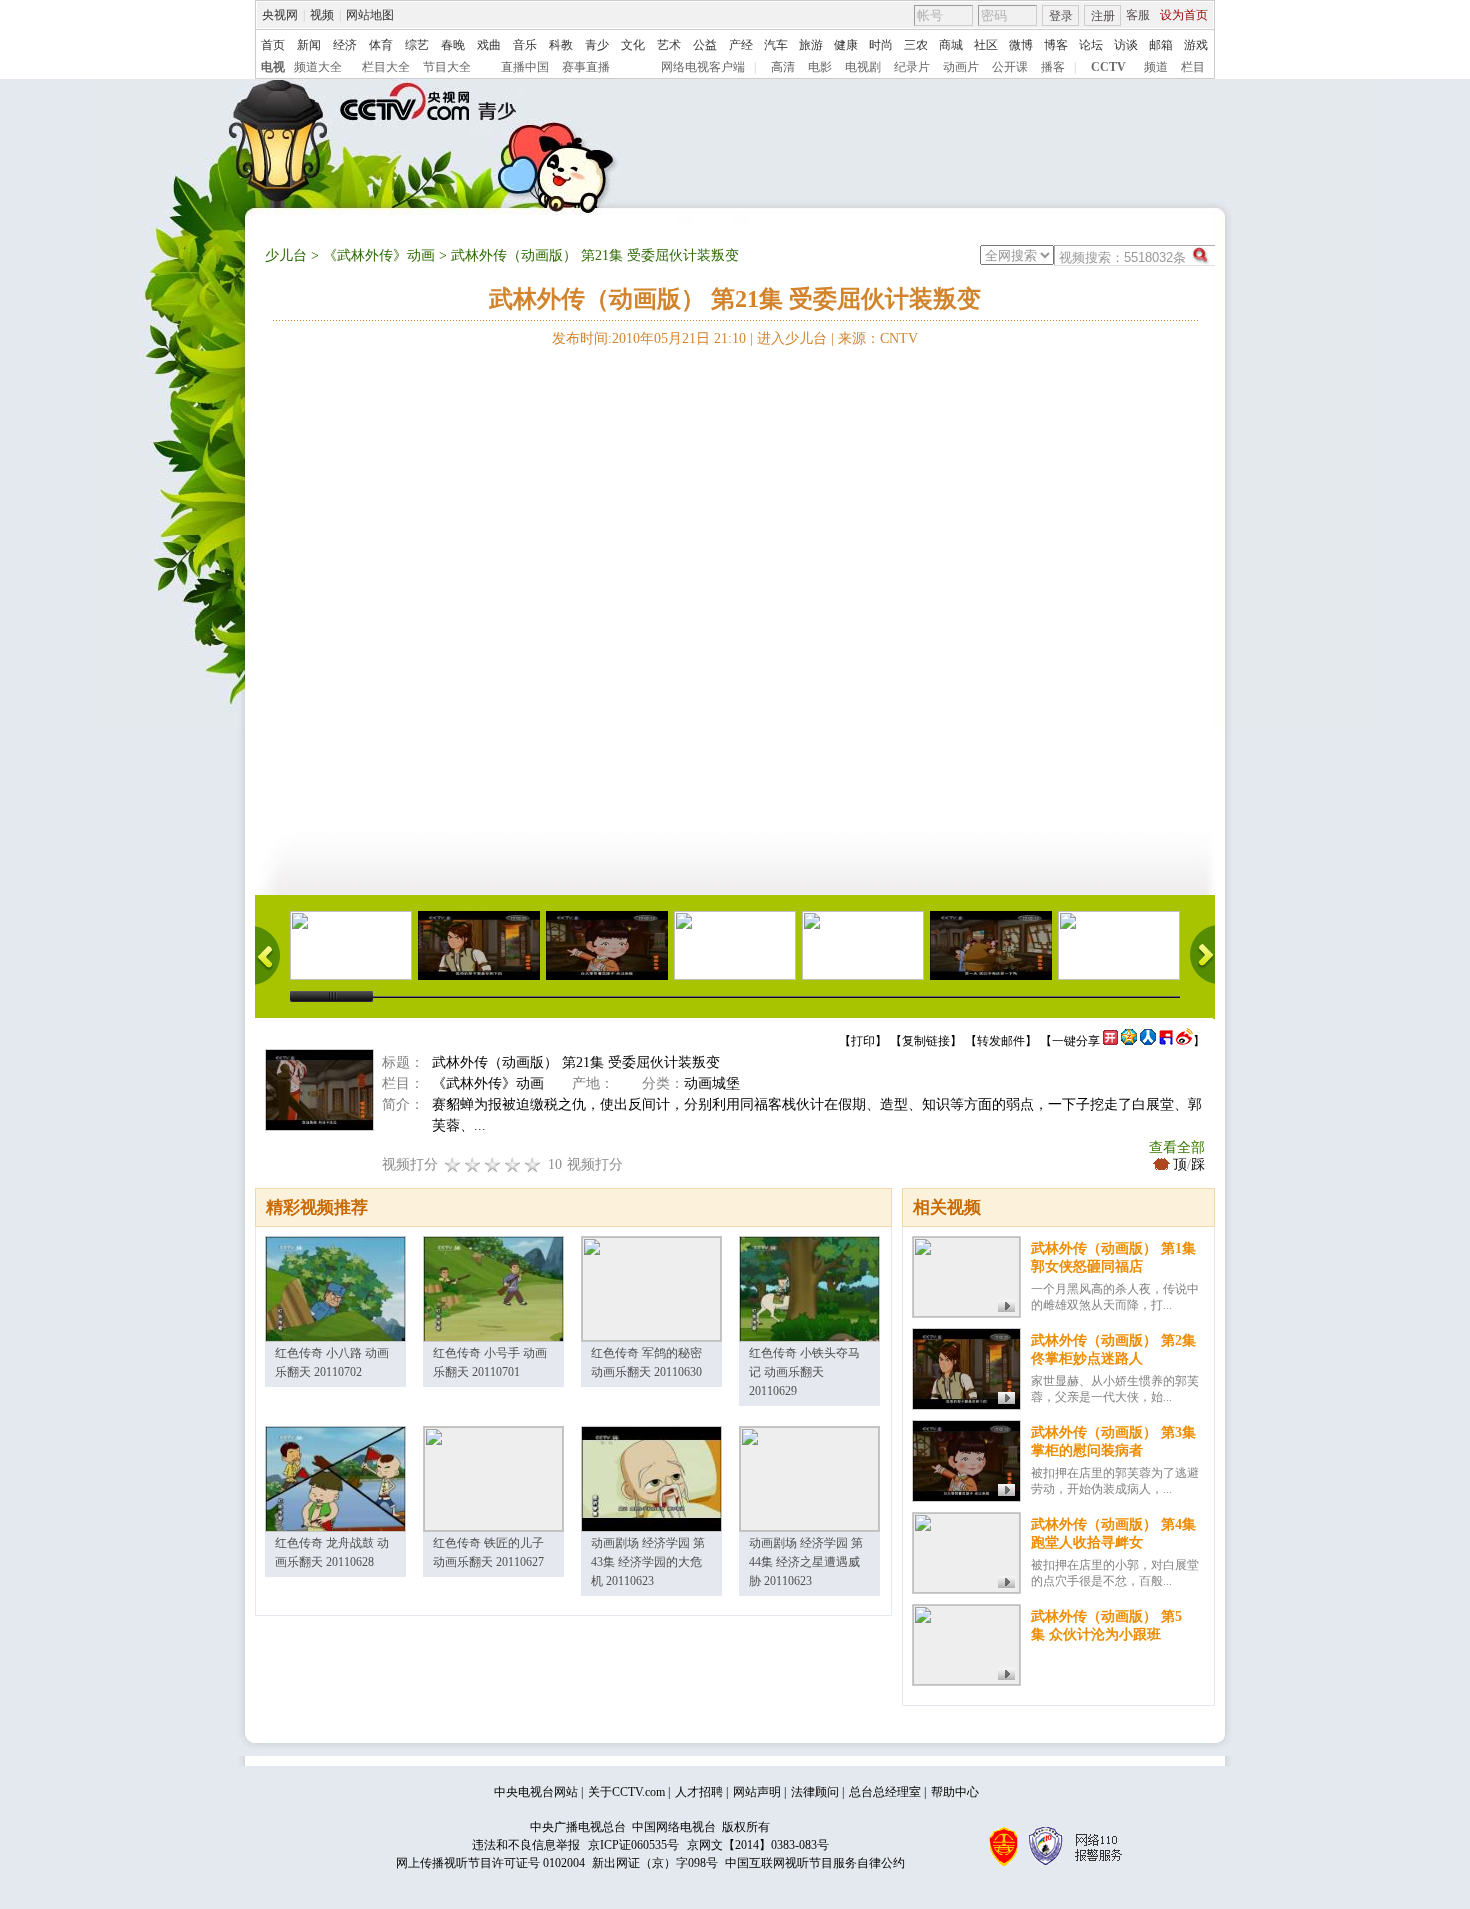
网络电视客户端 (703, 67)
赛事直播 (586, 67)
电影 (820, 67)
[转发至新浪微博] (1184, 1041)
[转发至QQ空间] (1129, 1041)
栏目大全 (386, 67)
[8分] (513, 1164)
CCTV (1108, 67)
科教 (561, 45)
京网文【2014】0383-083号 (758, 1845)
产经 (741, 45)
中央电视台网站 (536, 1792)
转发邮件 (1001, 1041)
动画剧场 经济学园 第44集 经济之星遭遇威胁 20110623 (806, 1562)
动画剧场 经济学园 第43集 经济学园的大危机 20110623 (648, 1562)
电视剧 (863, 67)
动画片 (961, 67)
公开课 (1010, 67)
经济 (345, 45)
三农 (916, 45)
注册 (1103, 16)
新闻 (309, 45)
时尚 (881, 45)
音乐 (525, 45)
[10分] (533, 1164)
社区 (986, 45)
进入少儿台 (792, 338)
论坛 (1091, 45)
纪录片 (912, 67)
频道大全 (318, 67)
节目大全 (447, 67)
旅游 (811, 45)
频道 (1156, 67)
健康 (846, 45)
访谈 (1126, 45)
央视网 (280, 15)
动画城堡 (712, 1083)
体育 (381, 45)
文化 (633, 45)
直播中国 (525, 67)
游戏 (1196, 45)
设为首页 (1184, 15)
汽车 (776, 45)
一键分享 (1076, 1041)
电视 (273, 67)
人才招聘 (699, 1792)
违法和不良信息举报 (526, 1845)
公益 (705, 45)
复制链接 (926, 1041)
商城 (951, 45)
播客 (1053, 67)
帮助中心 (955, 1792)
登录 (1061, 16)
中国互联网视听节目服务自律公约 (815, 1863)
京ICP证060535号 (633, 1845)
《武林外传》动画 (379, 255)
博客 (1056, 45)
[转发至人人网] (1148, 1041)
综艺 (417, 45)
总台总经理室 (885, 1792)
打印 (863, 1041)
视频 (322, 15)
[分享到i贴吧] (1166, 1041)
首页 (273, 45)
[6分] (493, 1164)
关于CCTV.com (626, 1792)
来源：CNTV (878, 338)
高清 (783, 67)
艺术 (669, 45)
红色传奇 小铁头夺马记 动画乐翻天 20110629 (804, 1372)
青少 (597, 45)
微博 (1021, 45)
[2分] (453, 1164)
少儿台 (286, 255)
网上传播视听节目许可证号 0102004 (490, 1863)
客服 (1138, 15)
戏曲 (489, 45)
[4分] (473, 1164)
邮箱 (1161, 45)
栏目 (1193, 67)
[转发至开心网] (1110, 1041)
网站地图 (370, 15)
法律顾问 (815, 1792)
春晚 (453, 45)
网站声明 (757, 1792)
